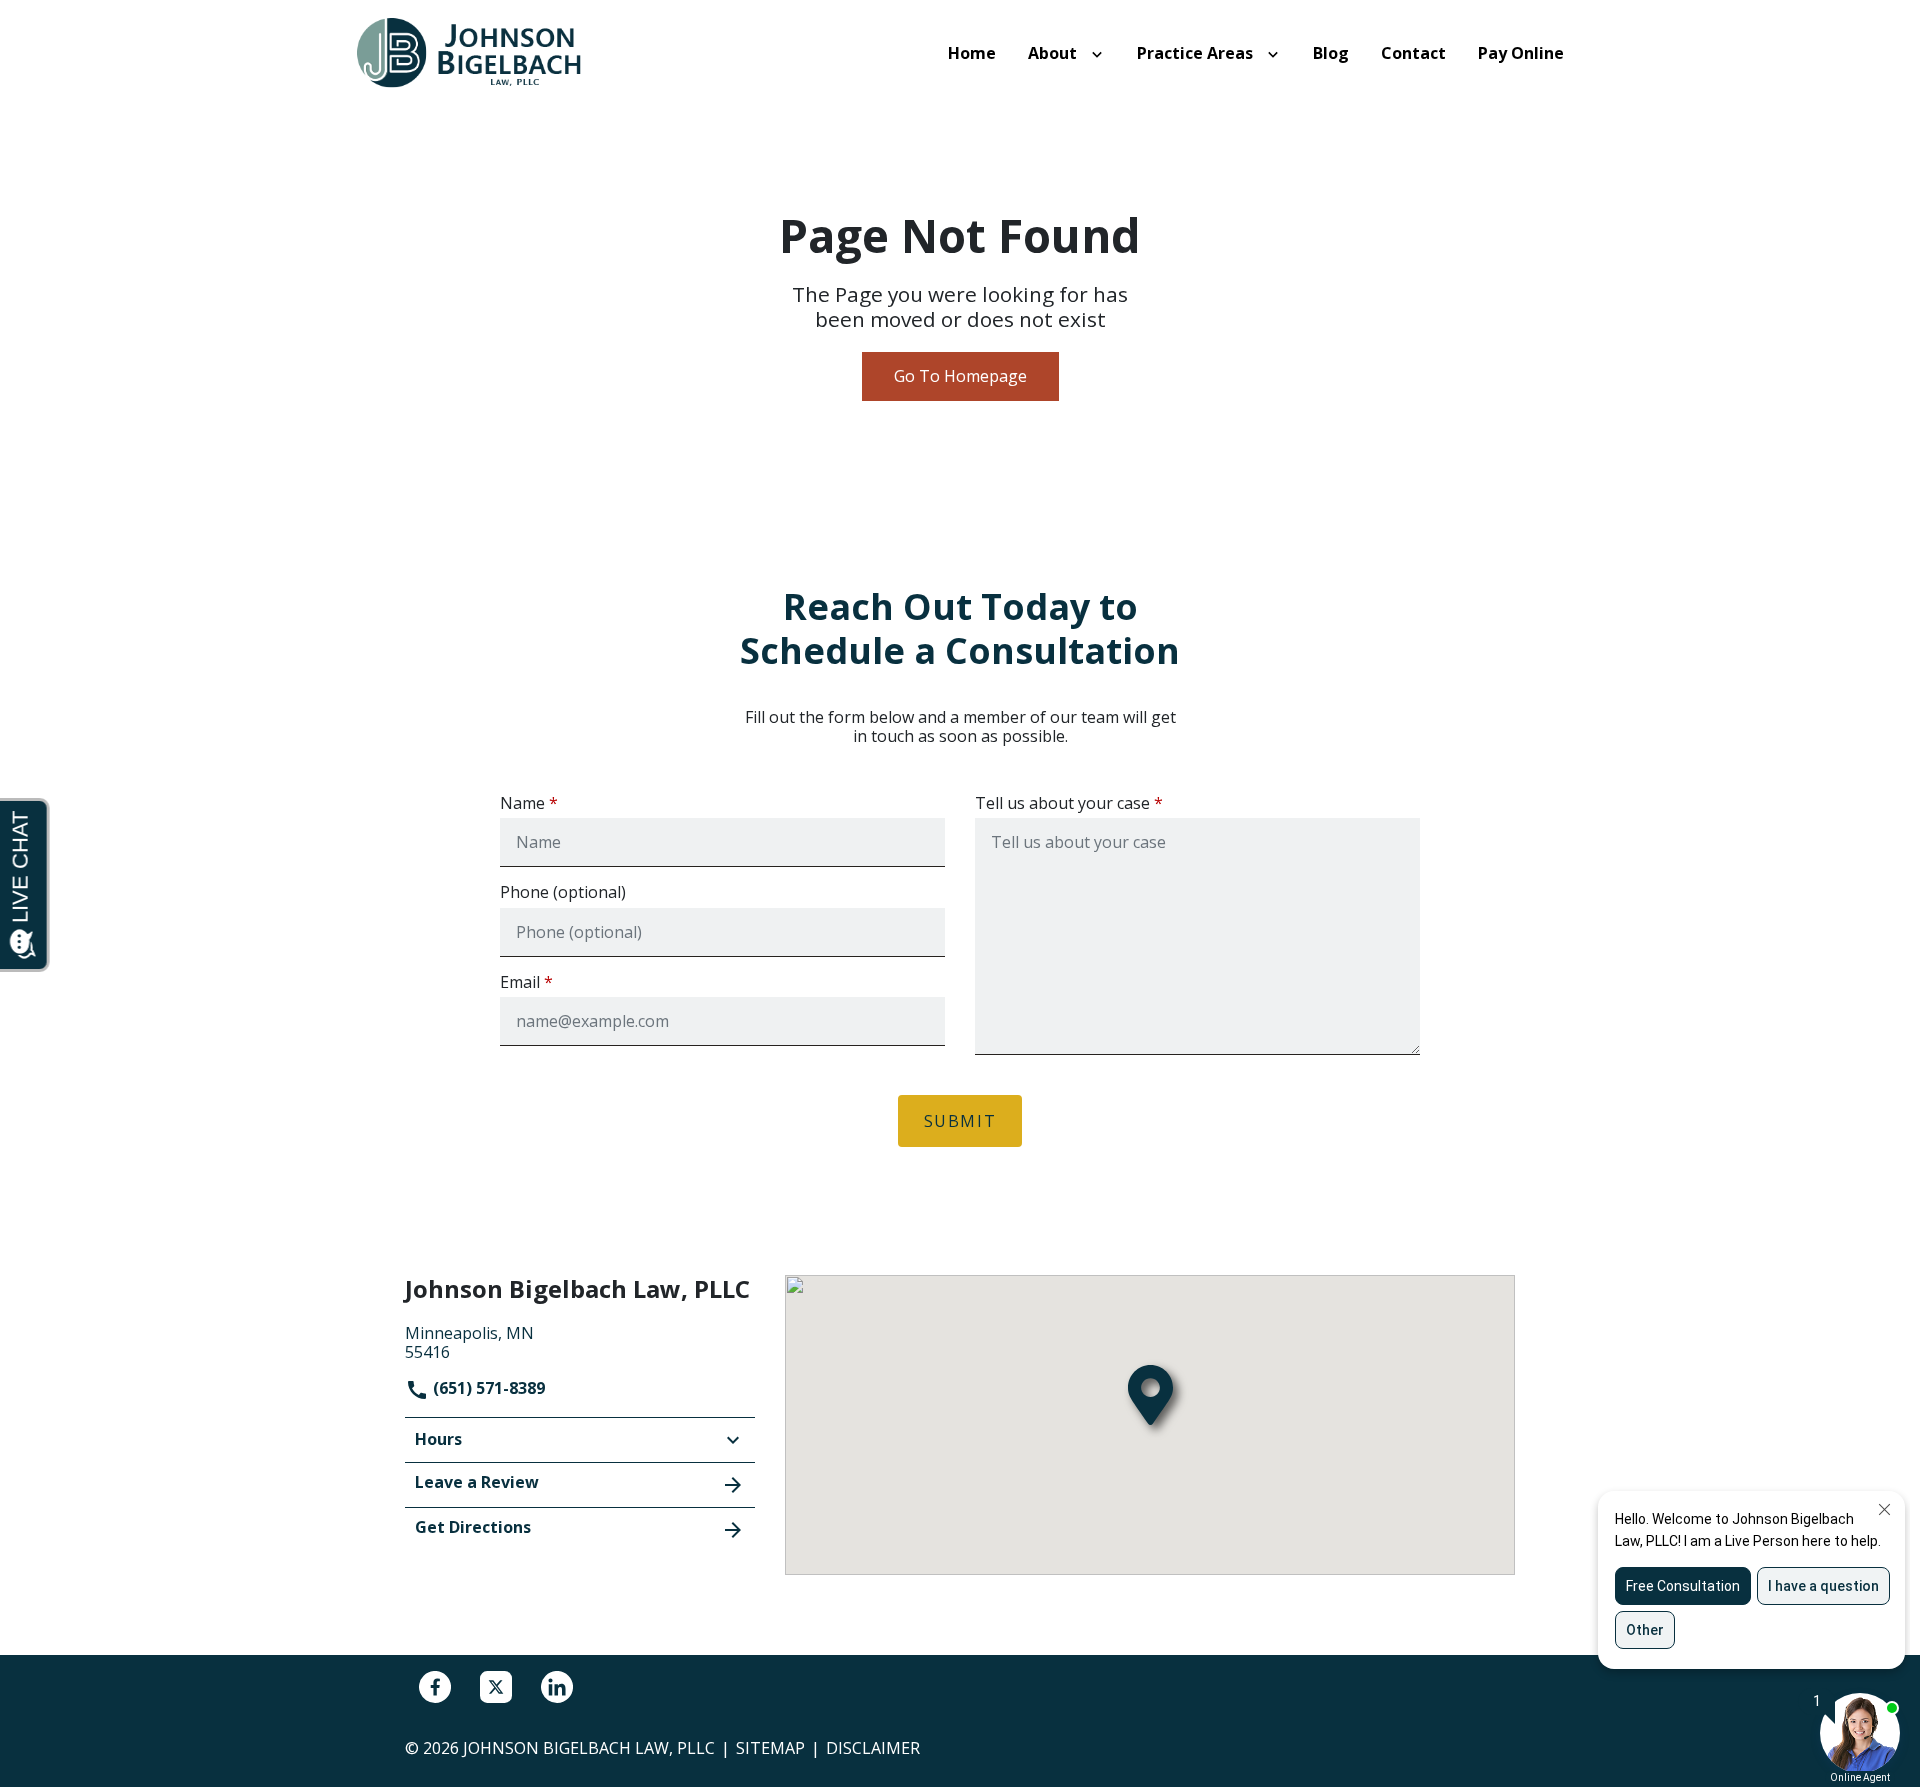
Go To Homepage (960, 376)
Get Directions (473, 1527)
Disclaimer (873, 1748)
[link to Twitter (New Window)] (496, 1687)
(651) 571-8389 (487, 1388)
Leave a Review (477, 1482)
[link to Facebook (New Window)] (435, 1687)
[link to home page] (480, 52)
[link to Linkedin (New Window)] (557, 1687)
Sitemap (770, 1748)
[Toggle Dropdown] (1101, 54)
